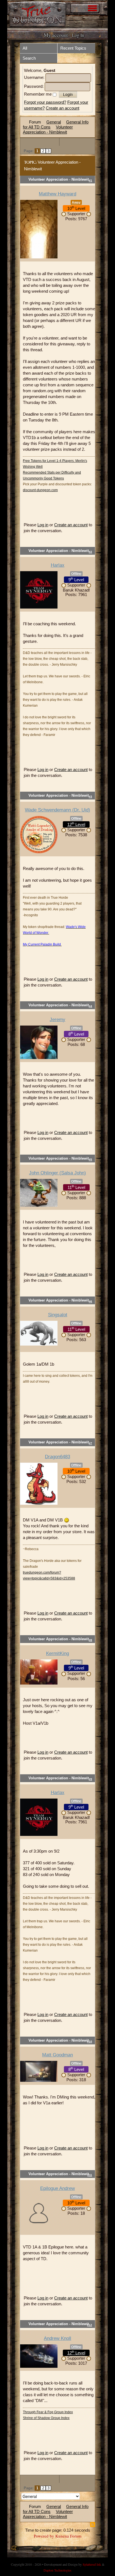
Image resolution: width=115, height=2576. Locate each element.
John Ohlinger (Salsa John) (57, 1173)
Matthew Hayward (57, 194)
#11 (90, 2175)
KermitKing (57, 1653)
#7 (90, 1443)
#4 (90, 1006)
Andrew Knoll (57, 2338)
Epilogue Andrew (57, 2188)
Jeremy (57, 1020)
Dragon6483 (57, 1457)
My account (56, 35)
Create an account (63, 108)
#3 (90, 797)
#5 (90, 1159)
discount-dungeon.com (40, 490)
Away (76, 202)
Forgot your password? (45, 102)
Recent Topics (73, 48)
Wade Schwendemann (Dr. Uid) (57, 810)
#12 (90, 2325)
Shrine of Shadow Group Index (46, 2418)
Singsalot (58, 1315)
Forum (35, 122)
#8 (90, 1640)
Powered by (44, 2536)
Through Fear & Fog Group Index (48, 2412)
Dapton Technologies (57, 2570)
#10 (90, 2041)
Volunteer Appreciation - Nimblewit (48, 129)
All (25, 48)
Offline (76, 574)
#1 (90, 180)
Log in (43, 525)
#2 (90, 552)
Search (29, 58)
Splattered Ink (92, 2564)
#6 (90, 1301)
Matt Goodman (57, 2055)
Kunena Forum (68, 2536)
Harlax (58, 565)
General (54, 122)
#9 (90, 1779)
